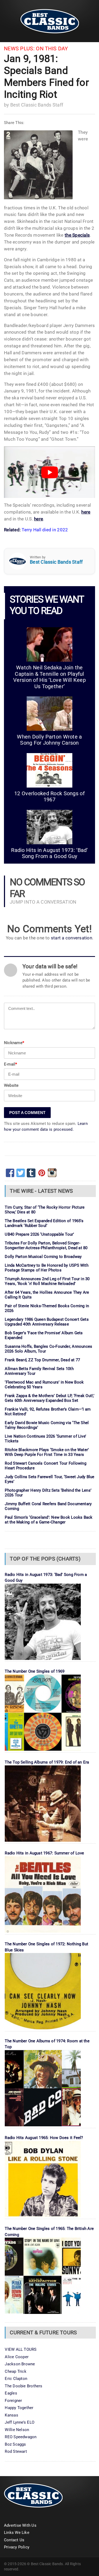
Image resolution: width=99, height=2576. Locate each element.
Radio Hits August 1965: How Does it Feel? (44, 2138)
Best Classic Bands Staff (37, 105)
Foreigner (13, 2401)
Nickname (14, 1043)
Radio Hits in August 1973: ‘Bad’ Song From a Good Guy (49, 853)
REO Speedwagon (21, 2437)
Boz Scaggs (15, 2444)
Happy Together (19, 2408)
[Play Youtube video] (49, 472)
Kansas (11, 2415)
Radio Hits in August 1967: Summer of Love (44, 1853)
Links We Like (17, 2533)
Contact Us (14, 2540)
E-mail (11, 1064)
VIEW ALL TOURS (21, 2349)
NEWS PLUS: (19, 49)
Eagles (11, 2393)
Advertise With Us (20, 2525)
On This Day (52, 49)
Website (11, 1085)
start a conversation (72, 938)
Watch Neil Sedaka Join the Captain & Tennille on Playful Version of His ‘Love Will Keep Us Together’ (49, 677)
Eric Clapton (16, 2379)
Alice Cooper (17, 2357)
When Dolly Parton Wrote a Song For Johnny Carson (49, 740)
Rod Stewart (16, 2451)
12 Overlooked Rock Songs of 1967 (49, 797)
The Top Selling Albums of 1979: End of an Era (47, 1762)
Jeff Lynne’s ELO (20, 2422)
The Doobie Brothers (23, 2386)
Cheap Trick (15, 2371)
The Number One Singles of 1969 (35, 1671)
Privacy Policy (17, 2547)
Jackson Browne (20, 2364)
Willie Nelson (17, 2430)
